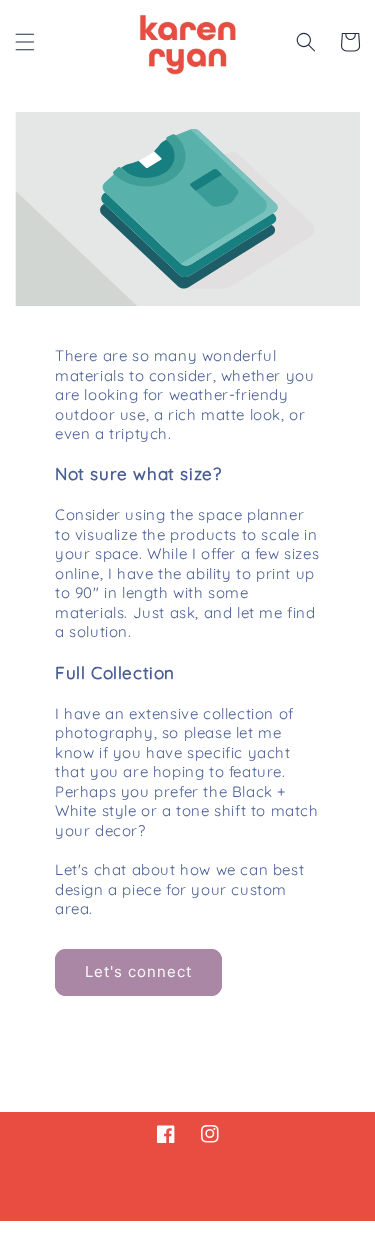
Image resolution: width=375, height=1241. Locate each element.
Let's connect (138, 971)
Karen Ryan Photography (152, 1231)
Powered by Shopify (288, 1231)
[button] (25, 42)
